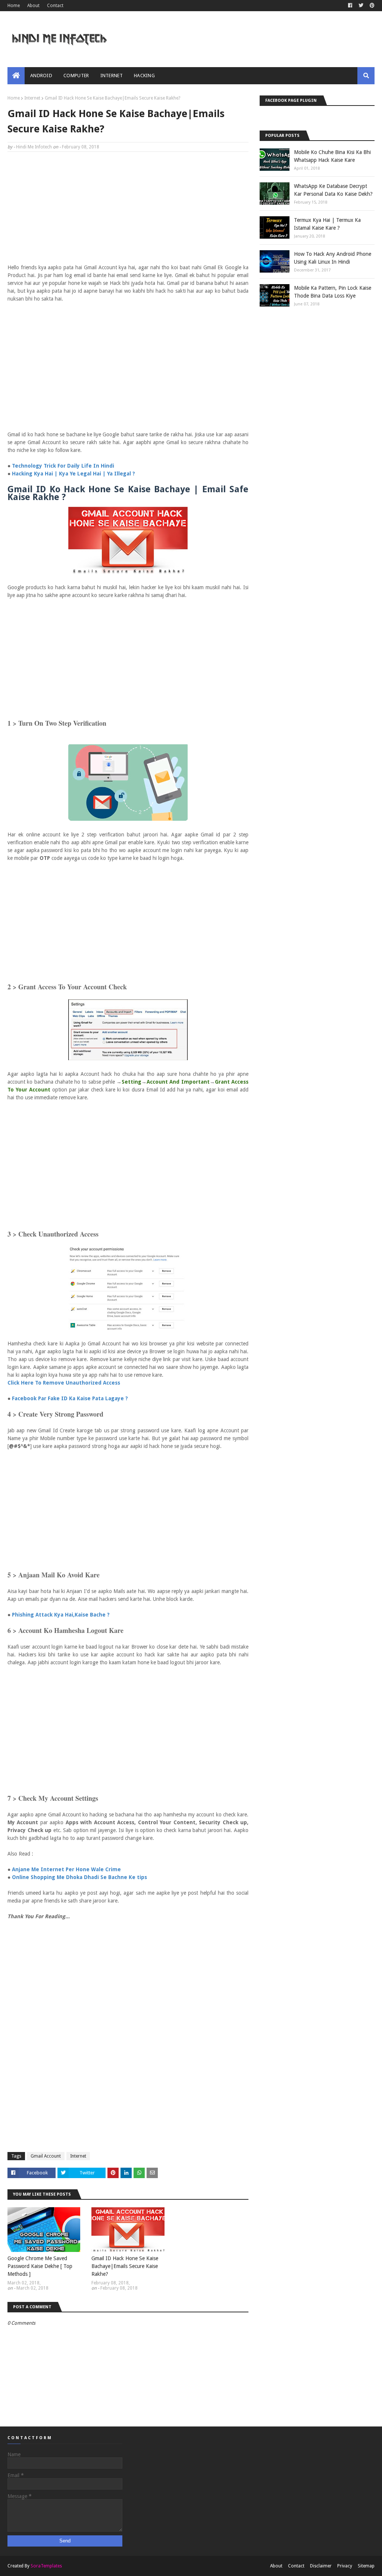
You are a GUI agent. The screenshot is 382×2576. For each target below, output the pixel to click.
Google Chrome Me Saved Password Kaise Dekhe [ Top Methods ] (40, 2266)
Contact (55, 6)
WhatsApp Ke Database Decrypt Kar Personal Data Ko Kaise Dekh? (333, 190)
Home (14, 6)
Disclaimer (321, 2566)
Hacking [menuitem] (144, 76)
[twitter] (361, 6)
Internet (32, 98)
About (33, 6)
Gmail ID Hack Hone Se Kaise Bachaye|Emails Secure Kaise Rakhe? (125, 2266)
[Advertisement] (128, 211)
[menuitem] (16, 76)
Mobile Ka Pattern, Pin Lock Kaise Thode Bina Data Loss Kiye (333, 292)
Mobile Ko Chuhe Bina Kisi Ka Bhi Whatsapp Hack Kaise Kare (332, 156)
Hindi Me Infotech (34, 147)
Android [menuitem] (41, 76)
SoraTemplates (46, 2566)
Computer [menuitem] (76, 76)
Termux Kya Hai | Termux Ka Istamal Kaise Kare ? (327, 224)
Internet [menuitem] (112, 76)
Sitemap (366, 2566)
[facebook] (350, 6)
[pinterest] (371, 6)
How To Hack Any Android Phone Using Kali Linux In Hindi (333, 258)
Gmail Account (46, 2156)
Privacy (345, 2566)
